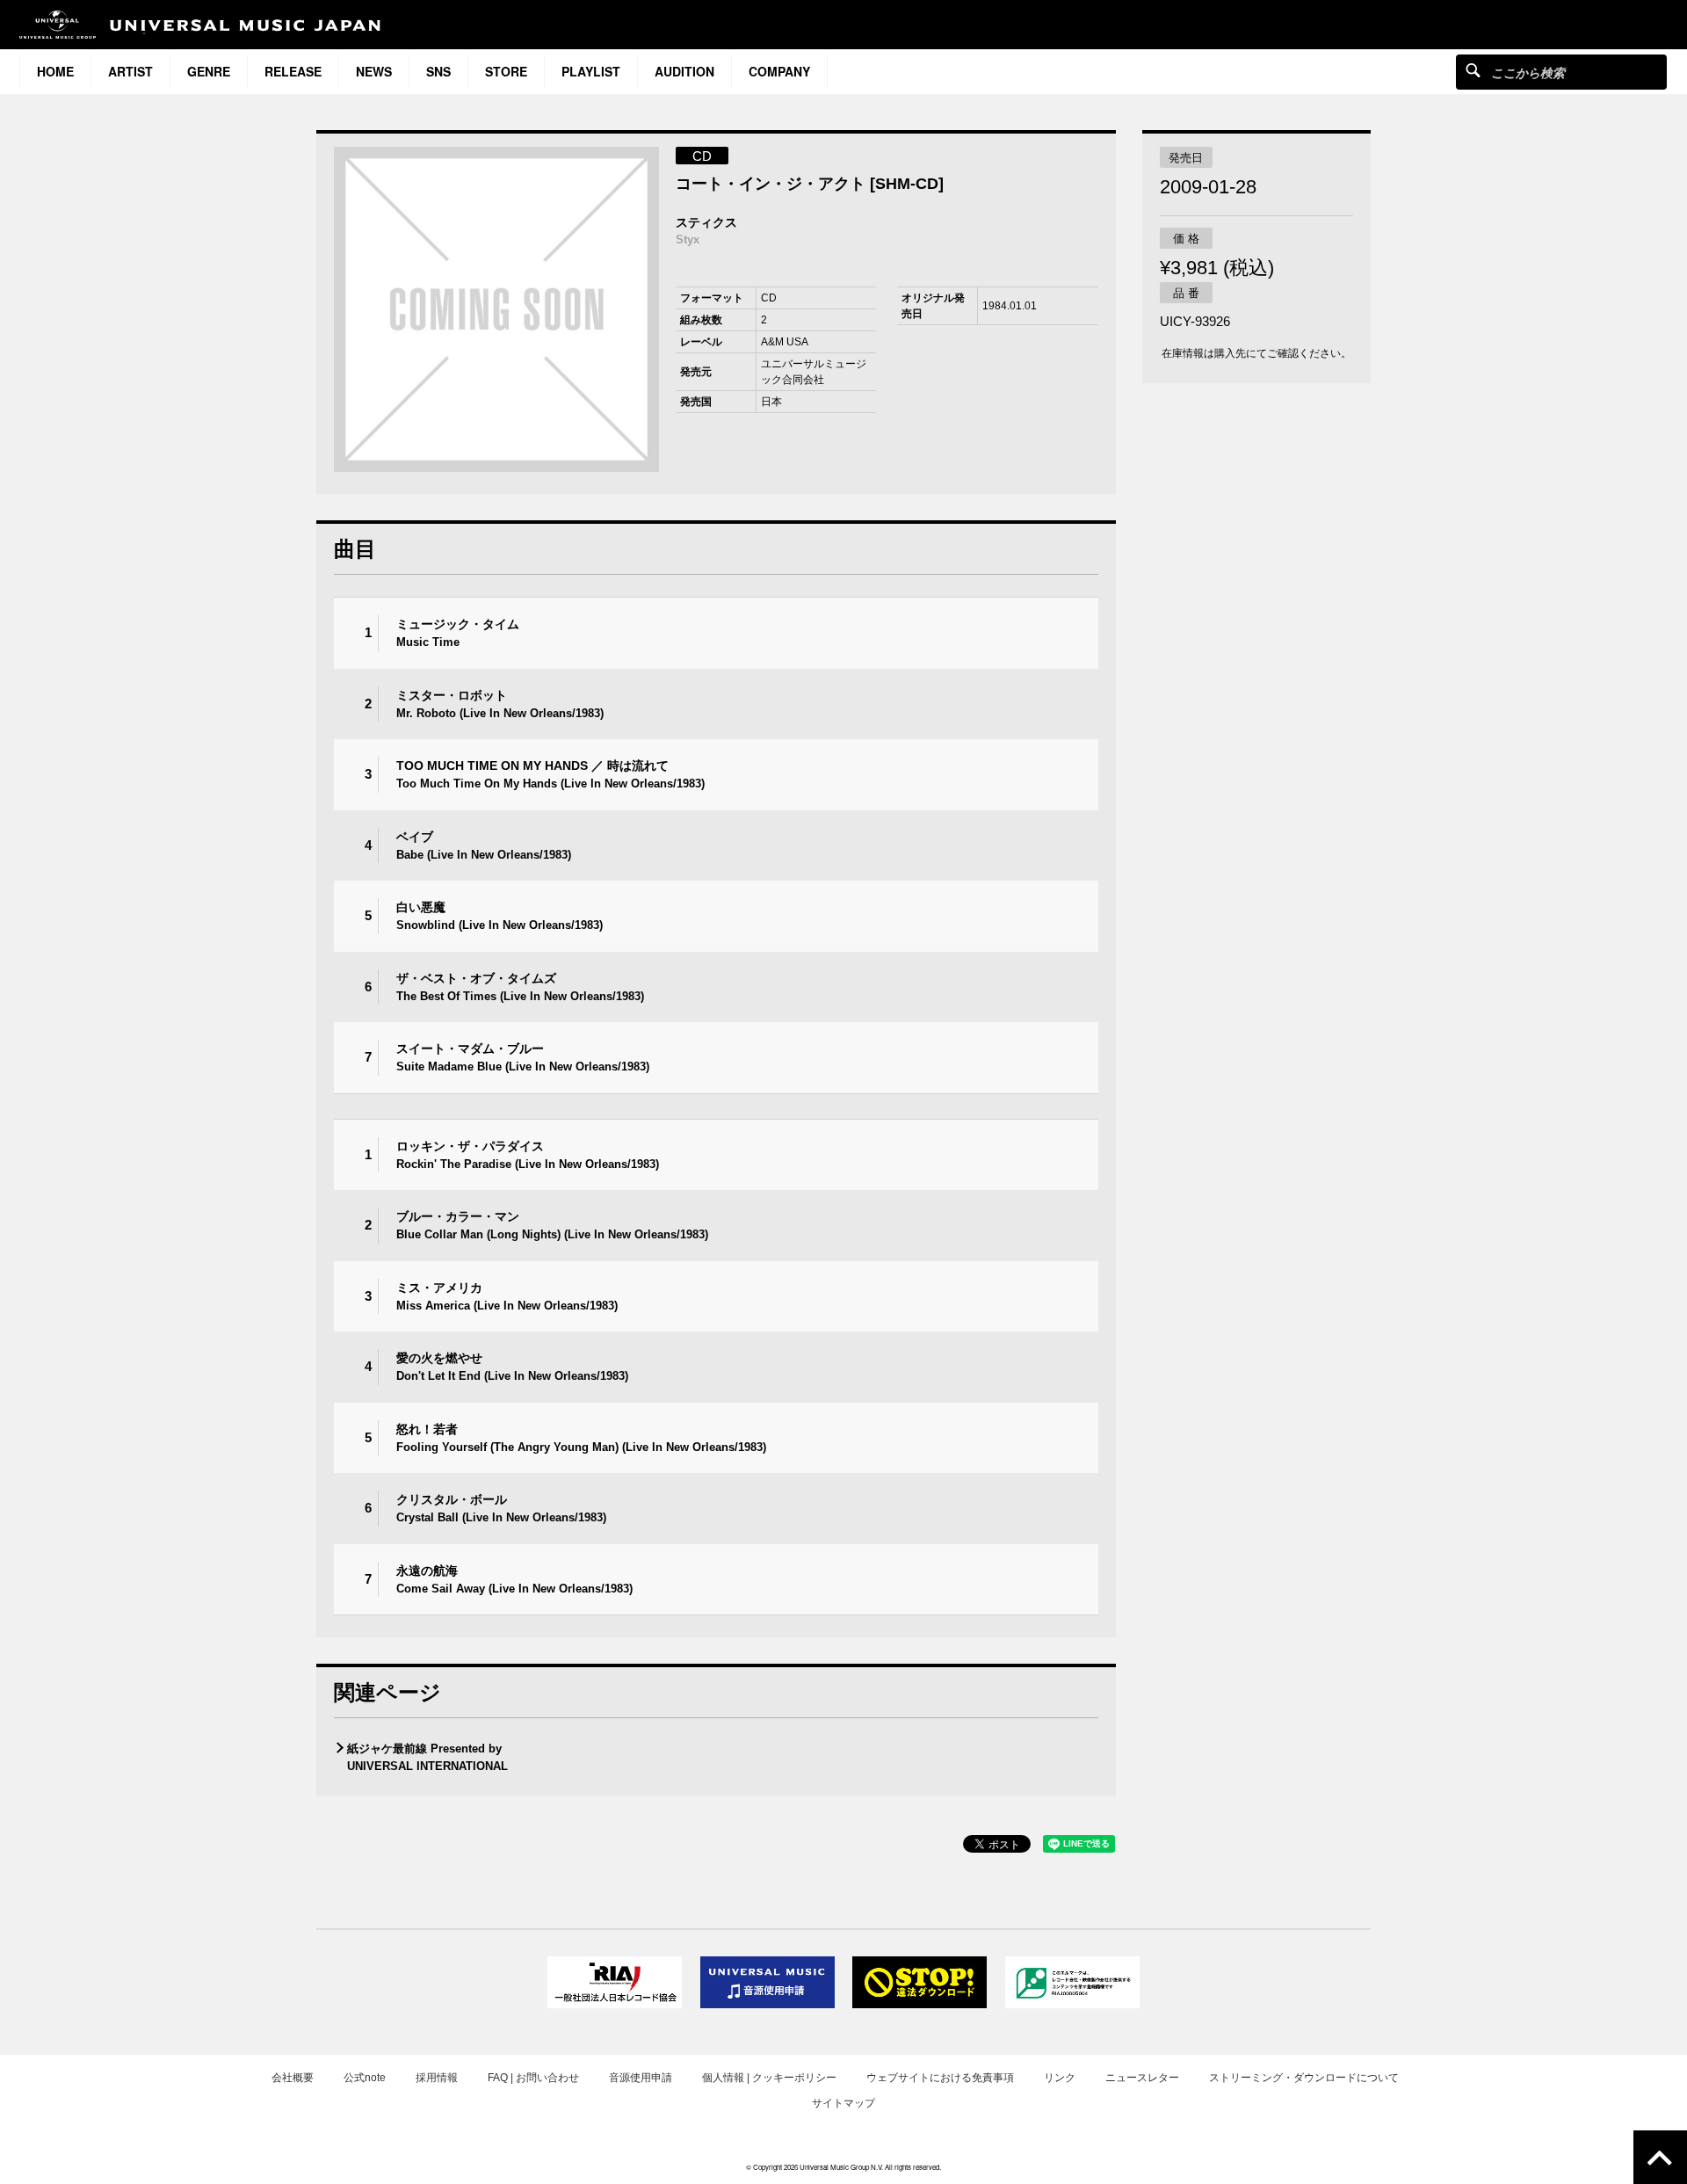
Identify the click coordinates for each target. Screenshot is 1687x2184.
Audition (684, 71)
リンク (1060, 2078)
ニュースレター (1142, 2078)
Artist (130, 71)
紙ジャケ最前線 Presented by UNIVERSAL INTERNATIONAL (427, 1757)
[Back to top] (1660, 2157)
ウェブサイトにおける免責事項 (940, 2078)
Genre (209, 71)
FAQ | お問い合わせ (533, 2078)
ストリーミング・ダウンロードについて (1304, 2078)
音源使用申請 (641, 2078)
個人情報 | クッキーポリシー (769, 2078)
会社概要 (293, 2078)
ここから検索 (1473, 70)
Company (779, 71)
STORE (506, 71)
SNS (438, 71)
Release (293, 71)
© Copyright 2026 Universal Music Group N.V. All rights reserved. (843, 2167)
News (374, 71)
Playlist (591, 71)
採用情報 (437, 2078)
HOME (55, 71)
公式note (365, 2078)
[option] (496, 309)
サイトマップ (843, 2103)
